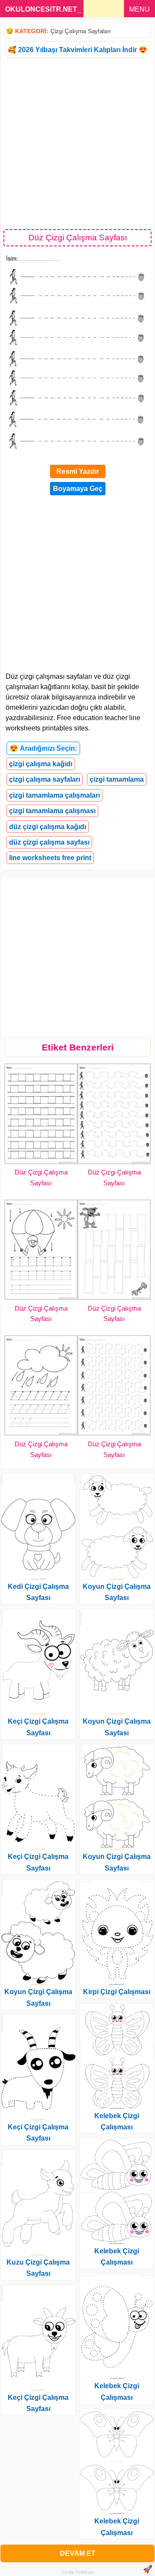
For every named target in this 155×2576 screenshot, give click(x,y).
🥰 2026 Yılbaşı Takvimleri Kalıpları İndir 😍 (77, 50)
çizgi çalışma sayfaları (45, 779)
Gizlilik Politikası (78, 2572)
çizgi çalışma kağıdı (41, 764)
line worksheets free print (50, 858)
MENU (139, 9)
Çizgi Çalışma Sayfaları (81, 31)
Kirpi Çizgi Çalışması (117, 1992)
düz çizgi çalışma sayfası (49, 842)
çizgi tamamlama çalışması (52, 811)
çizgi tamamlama (117, 779)
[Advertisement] (77, 143)
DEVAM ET (78, 2553)
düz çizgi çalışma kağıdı (48, 827)
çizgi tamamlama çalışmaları (54, 795)
